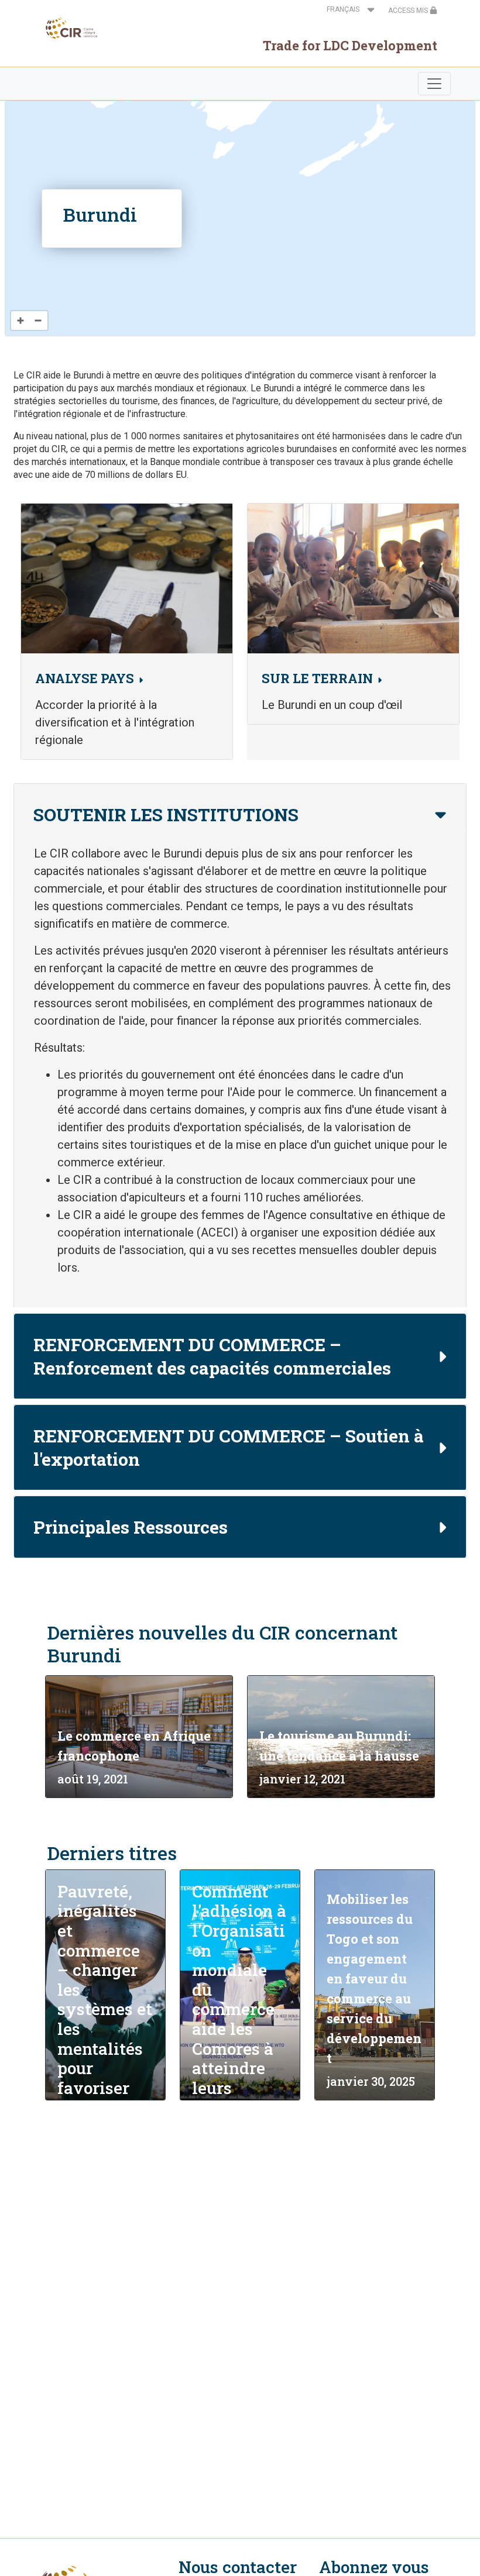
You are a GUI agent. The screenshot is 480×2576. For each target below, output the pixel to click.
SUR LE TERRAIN (317, 678)
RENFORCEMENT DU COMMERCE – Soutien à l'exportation (229, 1447)
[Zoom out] (38, 321)
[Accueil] (68, 28)
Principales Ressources (131, 1527)
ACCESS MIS (409, 11)
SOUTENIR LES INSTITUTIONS (166, 815)
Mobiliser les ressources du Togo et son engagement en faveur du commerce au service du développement (374, 1979)
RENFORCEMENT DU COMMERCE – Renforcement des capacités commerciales (212, 1356)
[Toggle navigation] (434, 84)
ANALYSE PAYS (85, 678)
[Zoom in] (20, 321)
